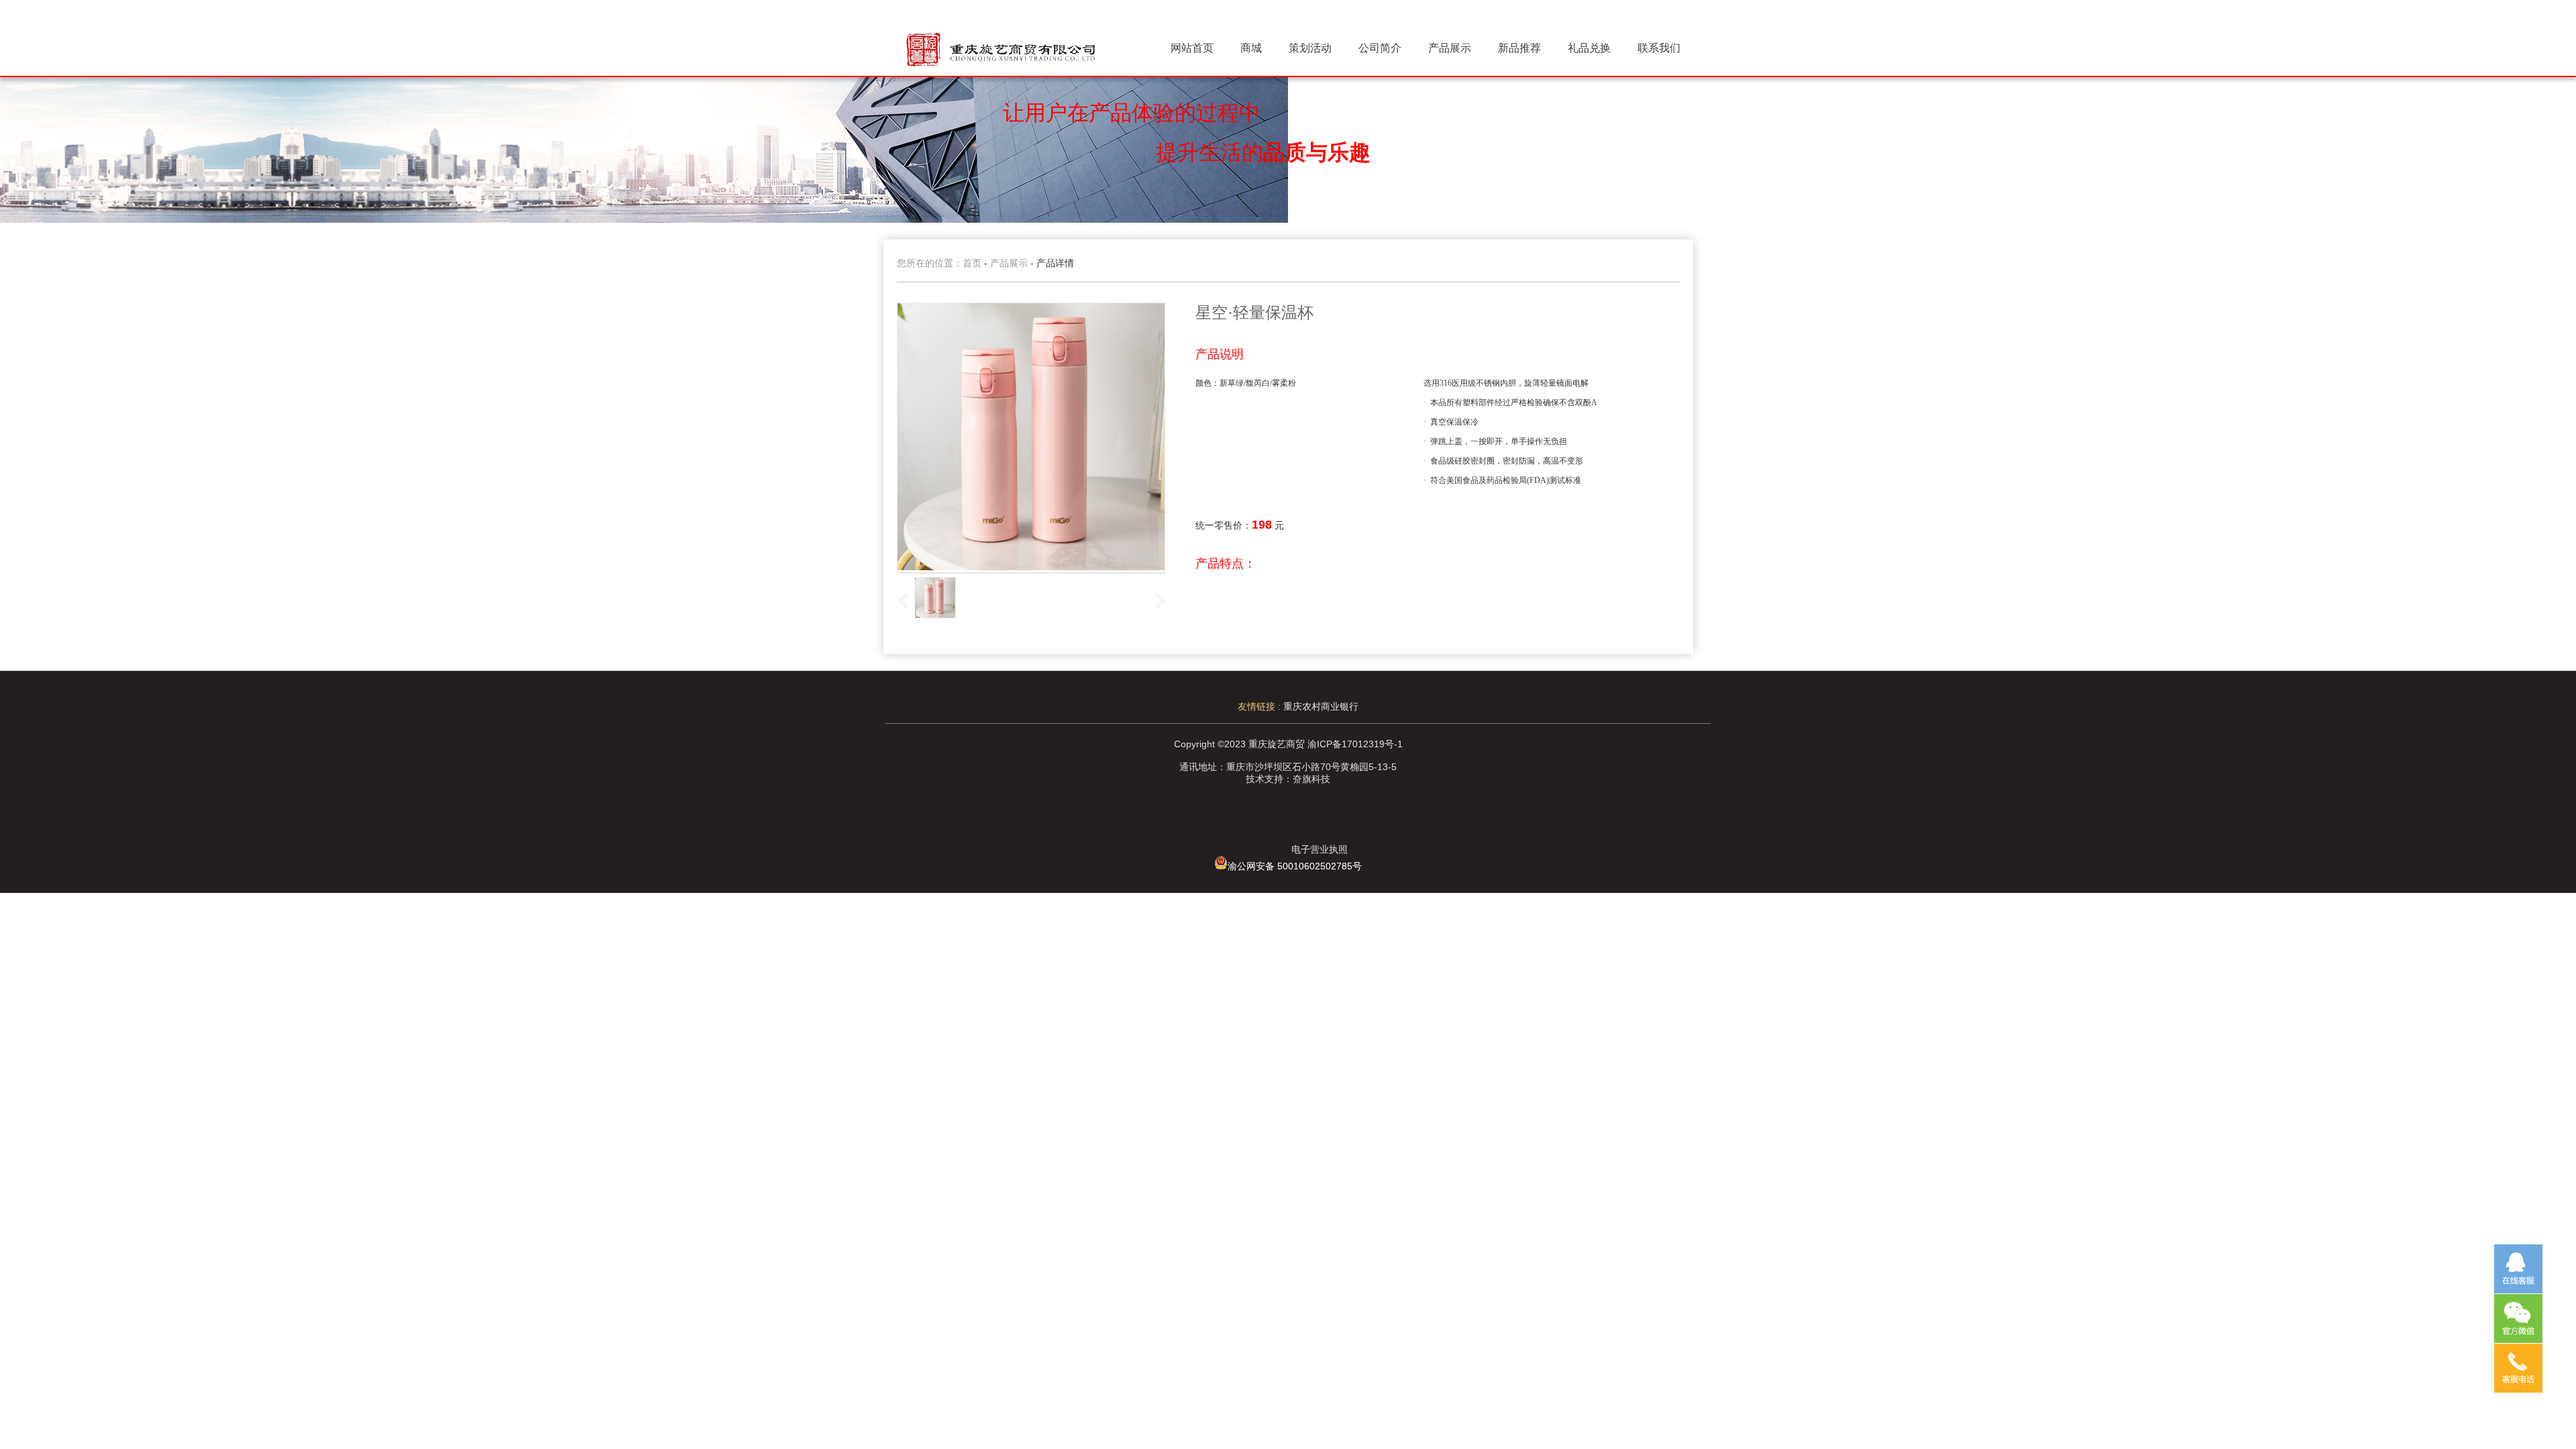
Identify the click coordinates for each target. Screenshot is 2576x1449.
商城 (1251, 48)
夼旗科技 (1311, 779)
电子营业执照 (1320, 849)
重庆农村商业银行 (1321, 706)
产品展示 (1450, 48)
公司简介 (1380, 48)
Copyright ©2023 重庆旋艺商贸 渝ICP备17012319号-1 (1288, 744)
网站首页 (1192, 48)
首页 (972, 263)
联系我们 (1659, 48)
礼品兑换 (1589, 48)
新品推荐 (1519, 48)
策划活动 (1310, 48)
